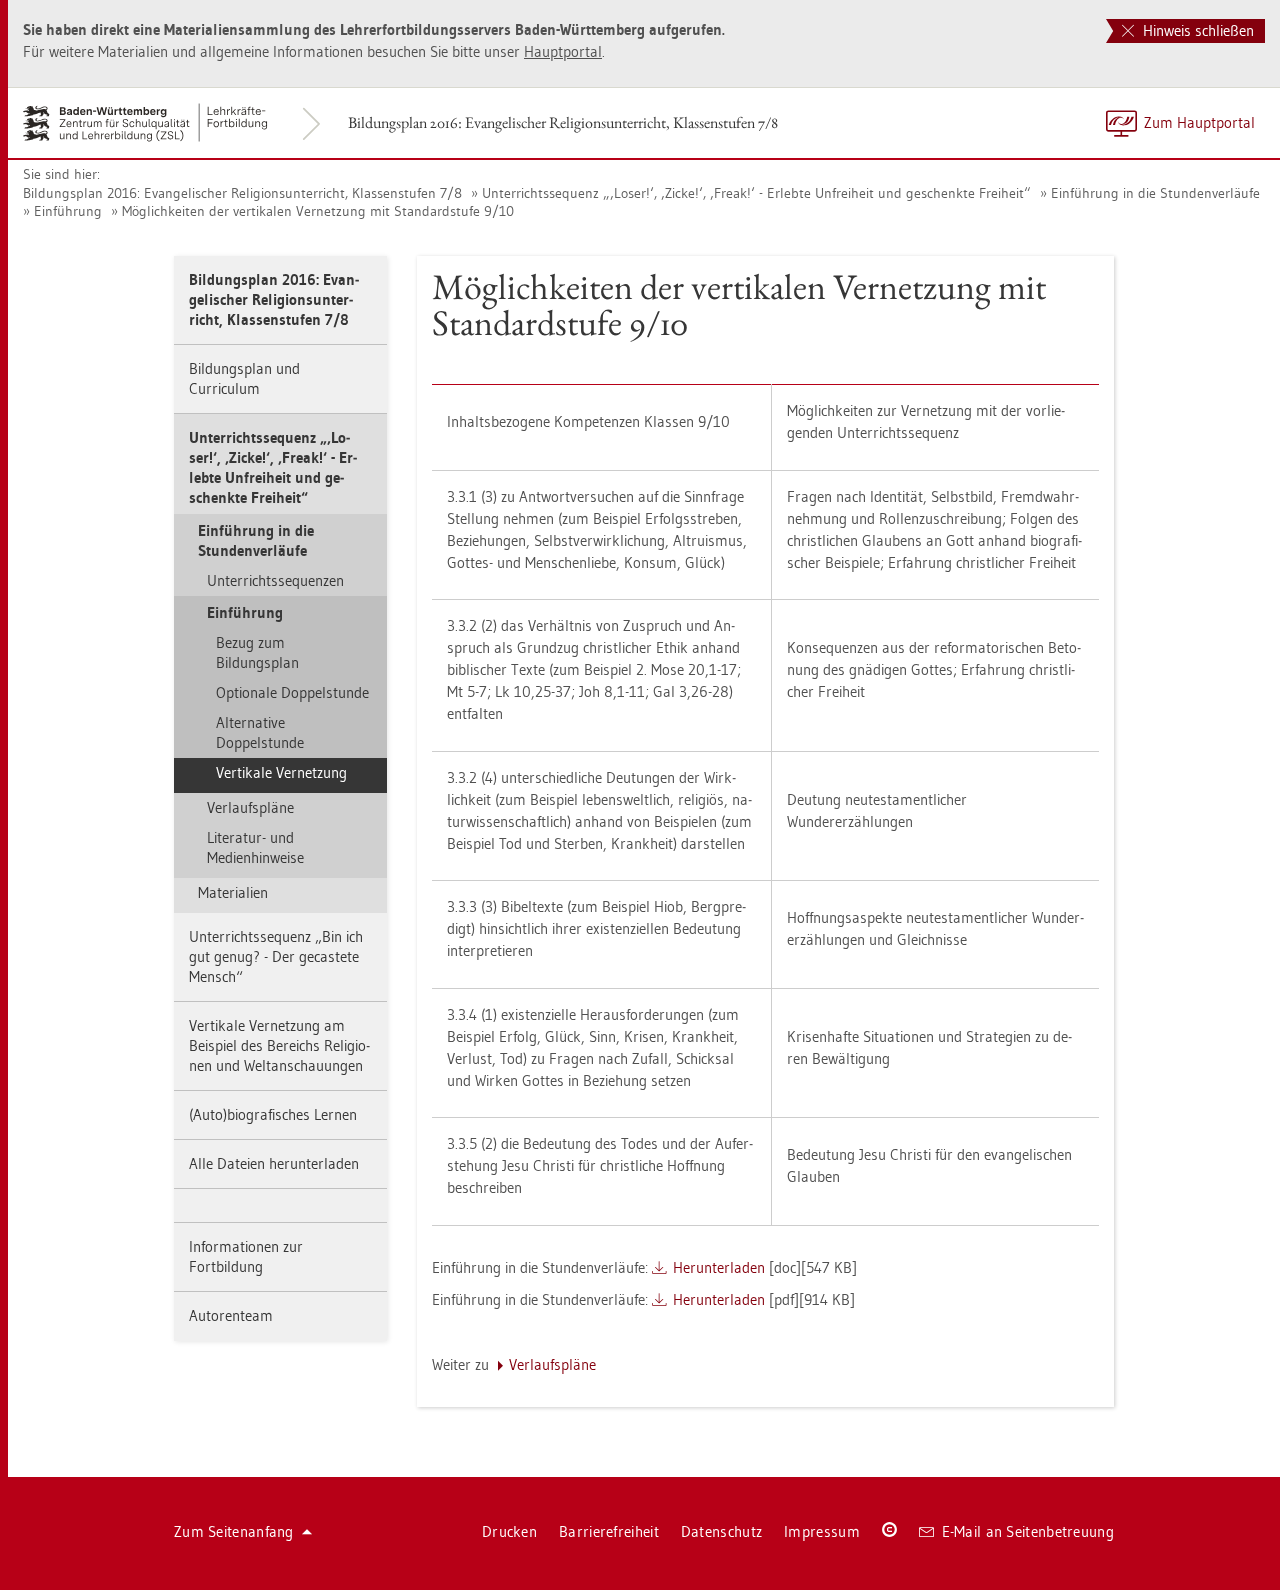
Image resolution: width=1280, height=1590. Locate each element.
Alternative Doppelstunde (260, 732)
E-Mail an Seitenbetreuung (1028, 1531)
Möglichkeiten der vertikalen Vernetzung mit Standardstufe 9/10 (318, 211)
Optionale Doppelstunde (292, 692)
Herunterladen (719, 1267)
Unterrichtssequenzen (275, 580)
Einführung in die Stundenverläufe (1155, 193)
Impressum (822, 1531)
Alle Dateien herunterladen (274, 1163)
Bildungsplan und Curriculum (244, 378)
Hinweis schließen (1196, 30)
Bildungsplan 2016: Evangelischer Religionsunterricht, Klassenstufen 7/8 (563, 122)
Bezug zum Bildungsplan (257, 652)
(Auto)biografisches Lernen (273, 1114)
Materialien (233, 892)
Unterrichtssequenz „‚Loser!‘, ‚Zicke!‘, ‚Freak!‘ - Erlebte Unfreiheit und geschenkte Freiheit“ (756, 193)
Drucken (509, 1531)
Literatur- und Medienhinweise (255, 847)
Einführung (68, 211)
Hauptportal (563, 51)
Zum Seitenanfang (234, 1531)
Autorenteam (231, 1315)
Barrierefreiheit (609, 1531)
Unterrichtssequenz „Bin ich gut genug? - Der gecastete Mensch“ (276, 956)
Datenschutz (721, 1531)
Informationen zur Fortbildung (246, 1256)
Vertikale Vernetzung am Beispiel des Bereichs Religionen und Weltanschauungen (279, 1045)
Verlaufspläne (250, 807)
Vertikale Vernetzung (281, 772)
